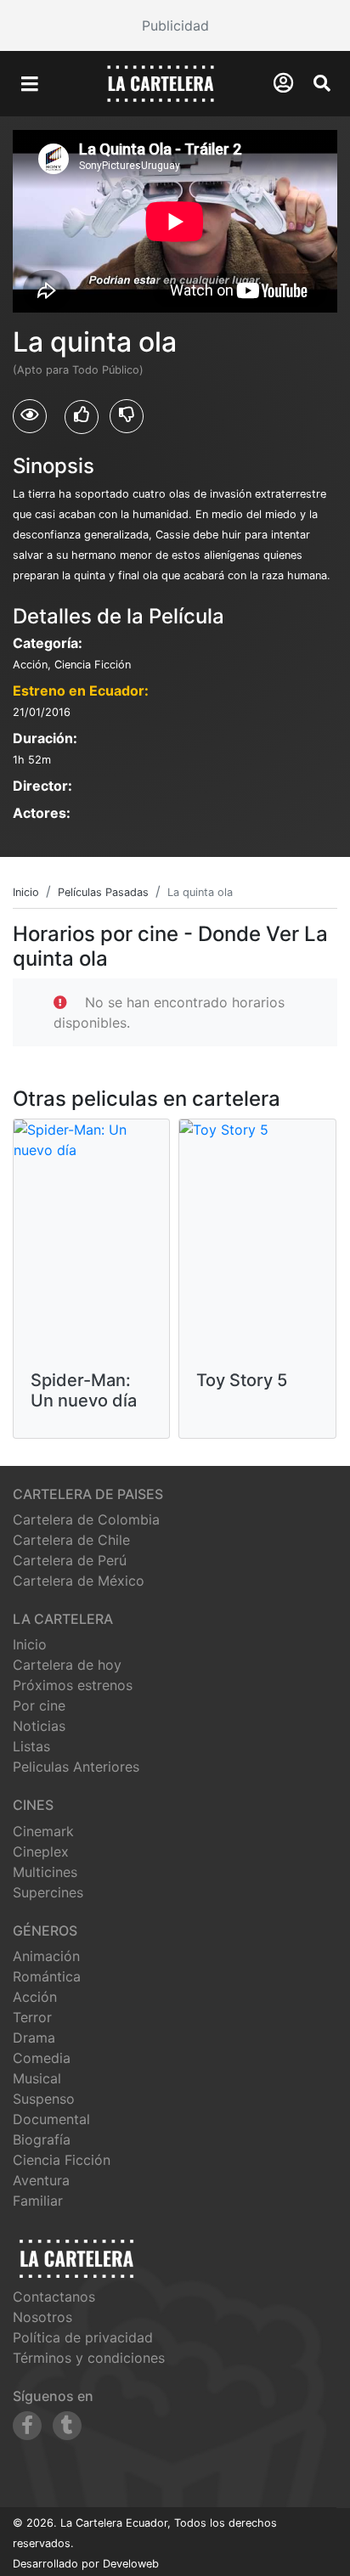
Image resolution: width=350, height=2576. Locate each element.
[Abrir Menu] (30, 84)
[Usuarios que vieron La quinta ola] (30, 416)
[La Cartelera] (161, 82)
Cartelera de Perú (70, 1560)
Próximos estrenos (73, 1685)
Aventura (41, 2180)
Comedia (42, 2058)
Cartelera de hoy (67, 1665)
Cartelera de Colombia (86, 1519)
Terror (32, 2017)
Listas (31, 1746)
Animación (46, 1956)
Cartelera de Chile (71, 1540)
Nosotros (42, 2317)
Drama (34, 2038)
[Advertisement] (175, 25)
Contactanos (54, 2297)
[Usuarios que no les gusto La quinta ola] (127, 416)
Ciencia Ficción (62, 2160)
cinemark (43, 1831)
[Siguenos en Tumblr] (67, 2426)
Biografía (42, 2139)
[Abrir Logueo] (283, 83)
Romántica (47, 1976)
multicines (45, 1872)
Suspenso (44, 2099)
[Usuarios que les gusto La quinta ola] (82, 417)
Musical (37, 2078)
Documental (51, 2119)
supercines (48, 1892)
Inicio (30, 1644)
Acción (35, 1997)
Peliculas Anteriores (76, 1767)
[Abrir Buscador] (322, 83)
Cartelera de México (79, 1581)
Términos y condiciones (89, 2358)
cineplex (41, 1852)
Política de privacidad (83, 2337)
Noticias (39, 1726)
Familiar (38, 2201)
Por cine (39, 1705)
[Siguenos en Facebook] (27, 2426)
